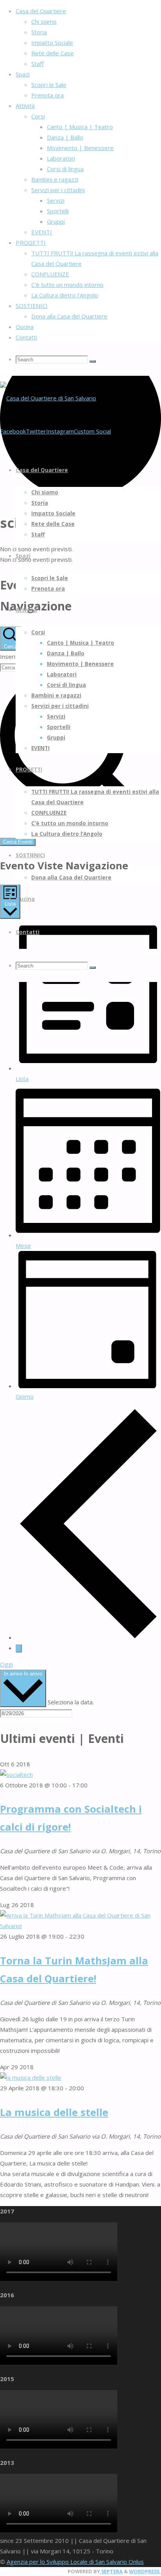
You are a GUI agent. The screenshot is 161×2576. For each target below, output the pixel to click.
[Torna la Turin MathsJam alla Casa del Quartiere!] (80, 1926)
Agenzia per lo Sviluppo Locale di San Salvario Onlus (75, 2562)
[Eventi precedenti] (88, 1637)
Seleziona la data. (71, 1702)
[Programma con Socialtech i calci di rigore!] (16, 1775)
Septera (111, 2571)
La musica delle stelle (54, 2112)
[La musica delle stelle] (31, 2077)
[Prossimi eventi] (19, 1648)
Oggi (6, 1664)
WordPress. (145, 2571)
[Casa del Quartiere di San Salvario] (48, 398)
